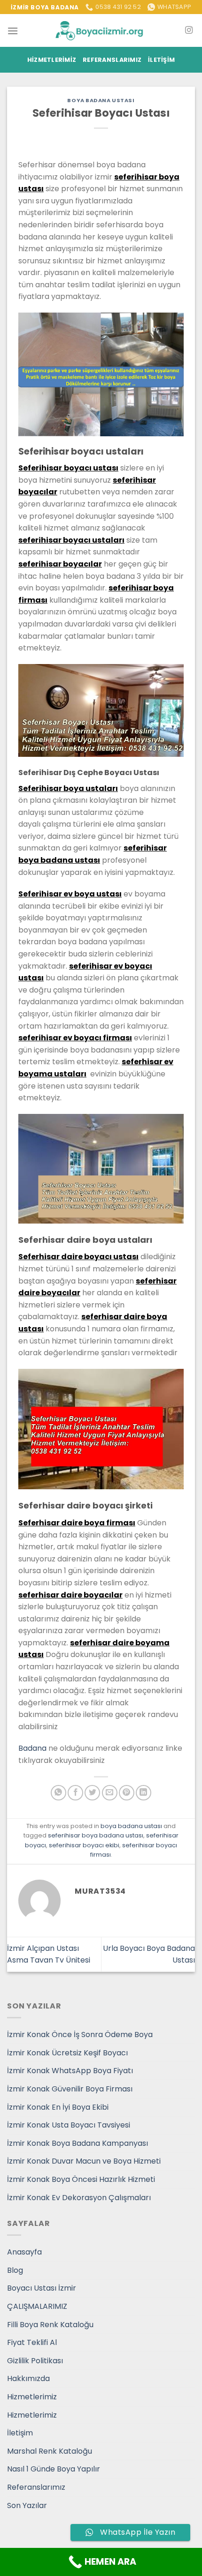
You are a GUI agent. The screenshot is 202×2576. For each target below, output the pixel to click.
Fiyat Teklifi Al (32, 2342)
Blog (15, 2270)
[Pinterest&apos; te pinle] (127, 1793)
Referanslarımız (112, 60)
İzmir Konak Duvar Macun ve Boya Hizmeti (84, 2161)
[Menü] (13, 31)
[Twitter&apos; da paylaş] (92, 1793)
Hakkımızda (28, 2378)
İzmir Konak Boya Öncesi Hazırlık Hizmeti (81, 2179)
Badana (32, 1748)
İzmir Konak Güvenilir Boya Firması (70, 2089)
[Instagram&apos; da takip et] (189, 30)
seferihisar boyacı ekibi (84, 1845)
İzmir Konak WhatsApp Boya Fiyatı (70, 2071)
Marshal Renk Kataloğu (50, 2451)
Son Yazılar (27, 2505)
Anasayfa (24, 2252)
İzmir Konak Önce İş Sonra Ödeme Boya (80, 2035)
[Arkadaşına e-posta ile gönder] (110, 1793)
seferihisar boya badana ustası (96, 1835)
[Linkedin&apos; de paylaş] (144, 1793)
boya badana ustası (101, 100)
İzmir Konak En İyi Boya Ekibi (58, 2107)
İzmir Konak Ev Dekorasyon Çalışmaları (79, 2198)
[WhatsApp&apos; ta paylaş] (58, 1793)
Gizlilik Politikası (35, 2361)
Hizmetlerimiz (52, 60)
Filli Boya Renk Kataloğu (50, 2325)
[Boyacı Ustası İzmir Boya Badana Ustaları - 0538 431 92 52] (101, 31)
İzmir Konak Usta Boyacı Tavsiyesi (69, 2125)
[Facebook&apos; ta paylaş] (75, 1793)
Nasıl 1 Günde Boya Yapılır (54, 2469)
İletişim (161, 60)
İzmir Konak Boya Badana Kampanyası (78, 2143)
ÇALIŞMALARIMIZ (37, 2306)
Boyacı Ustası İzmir (42, 2288)
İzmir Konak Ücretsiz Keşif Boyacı (67, 2053)
